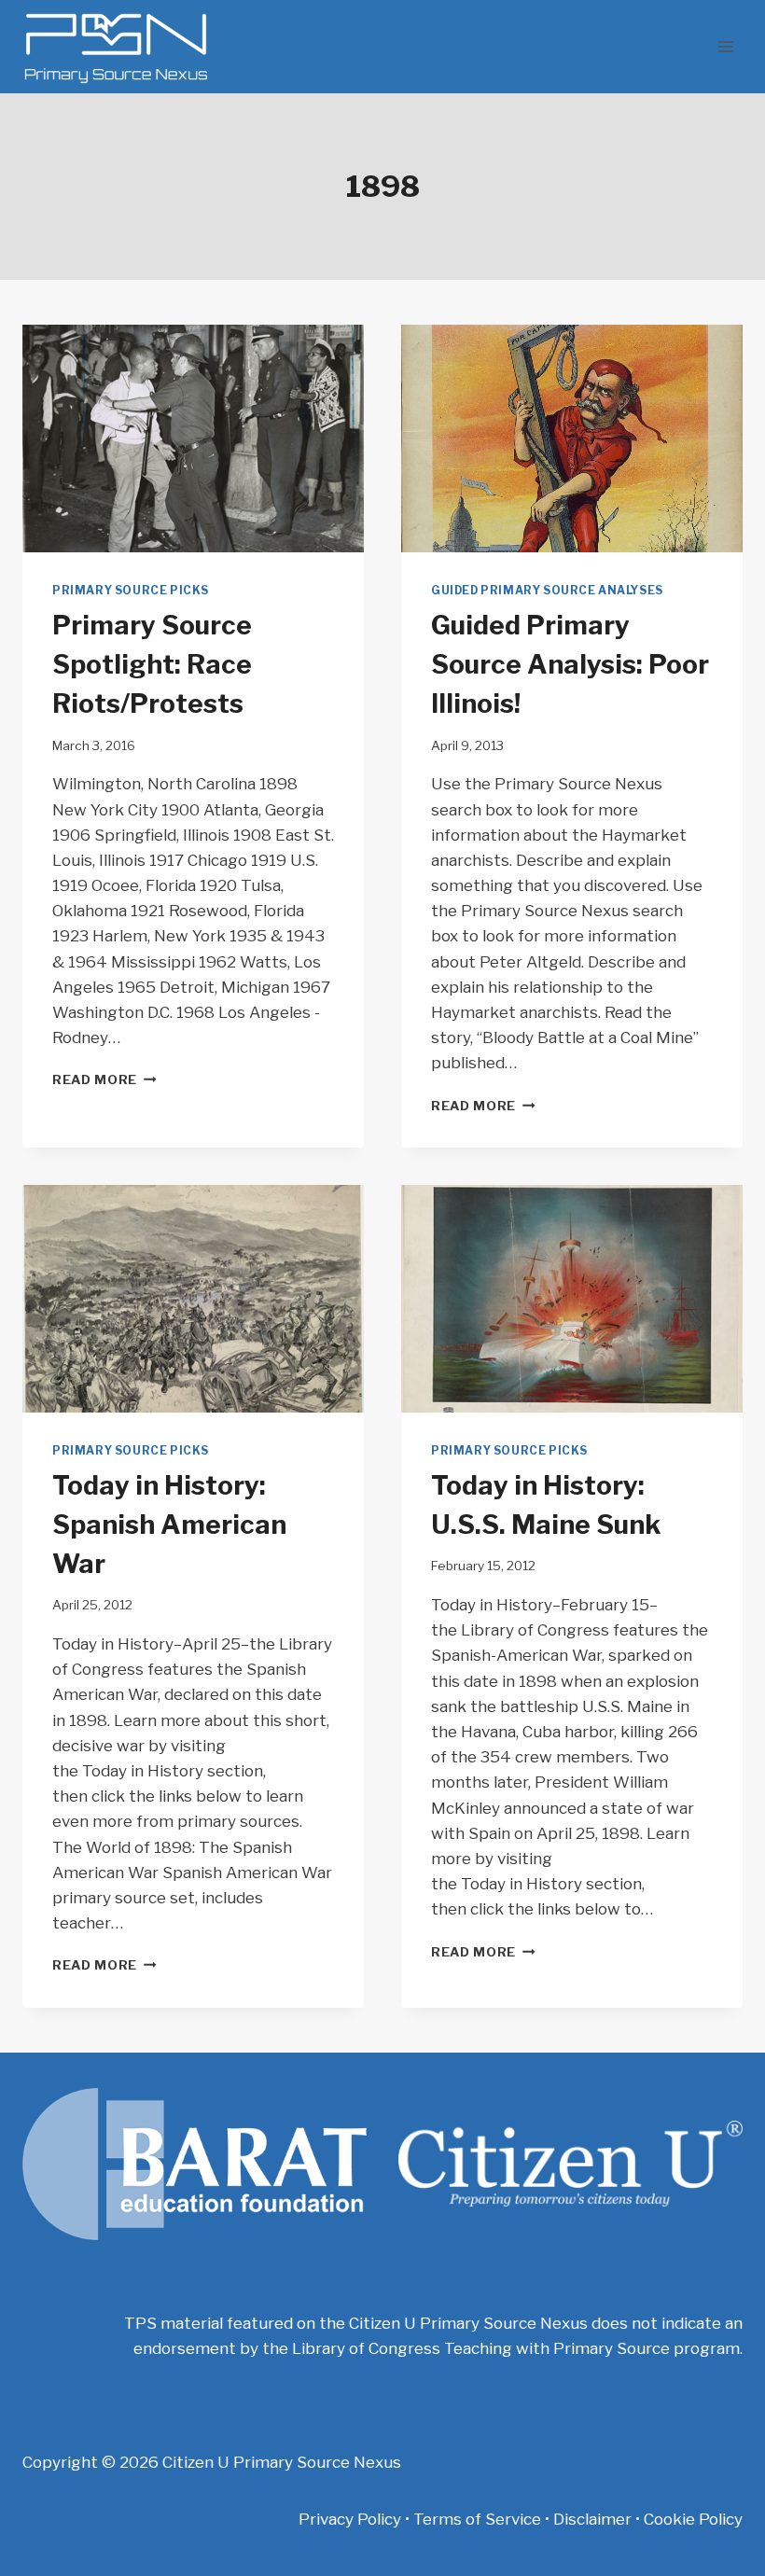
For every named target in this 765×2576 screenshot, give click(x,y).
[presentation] (193, 439)
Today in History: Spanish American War (169, 1525)
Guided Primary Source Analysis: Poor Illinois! (570, 664)
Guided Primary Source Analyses (547, 591)
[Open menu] (725, 46)
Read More (104, 1079)
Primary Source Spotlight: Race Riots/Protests (152, 664)
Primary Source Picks (131, 591)
